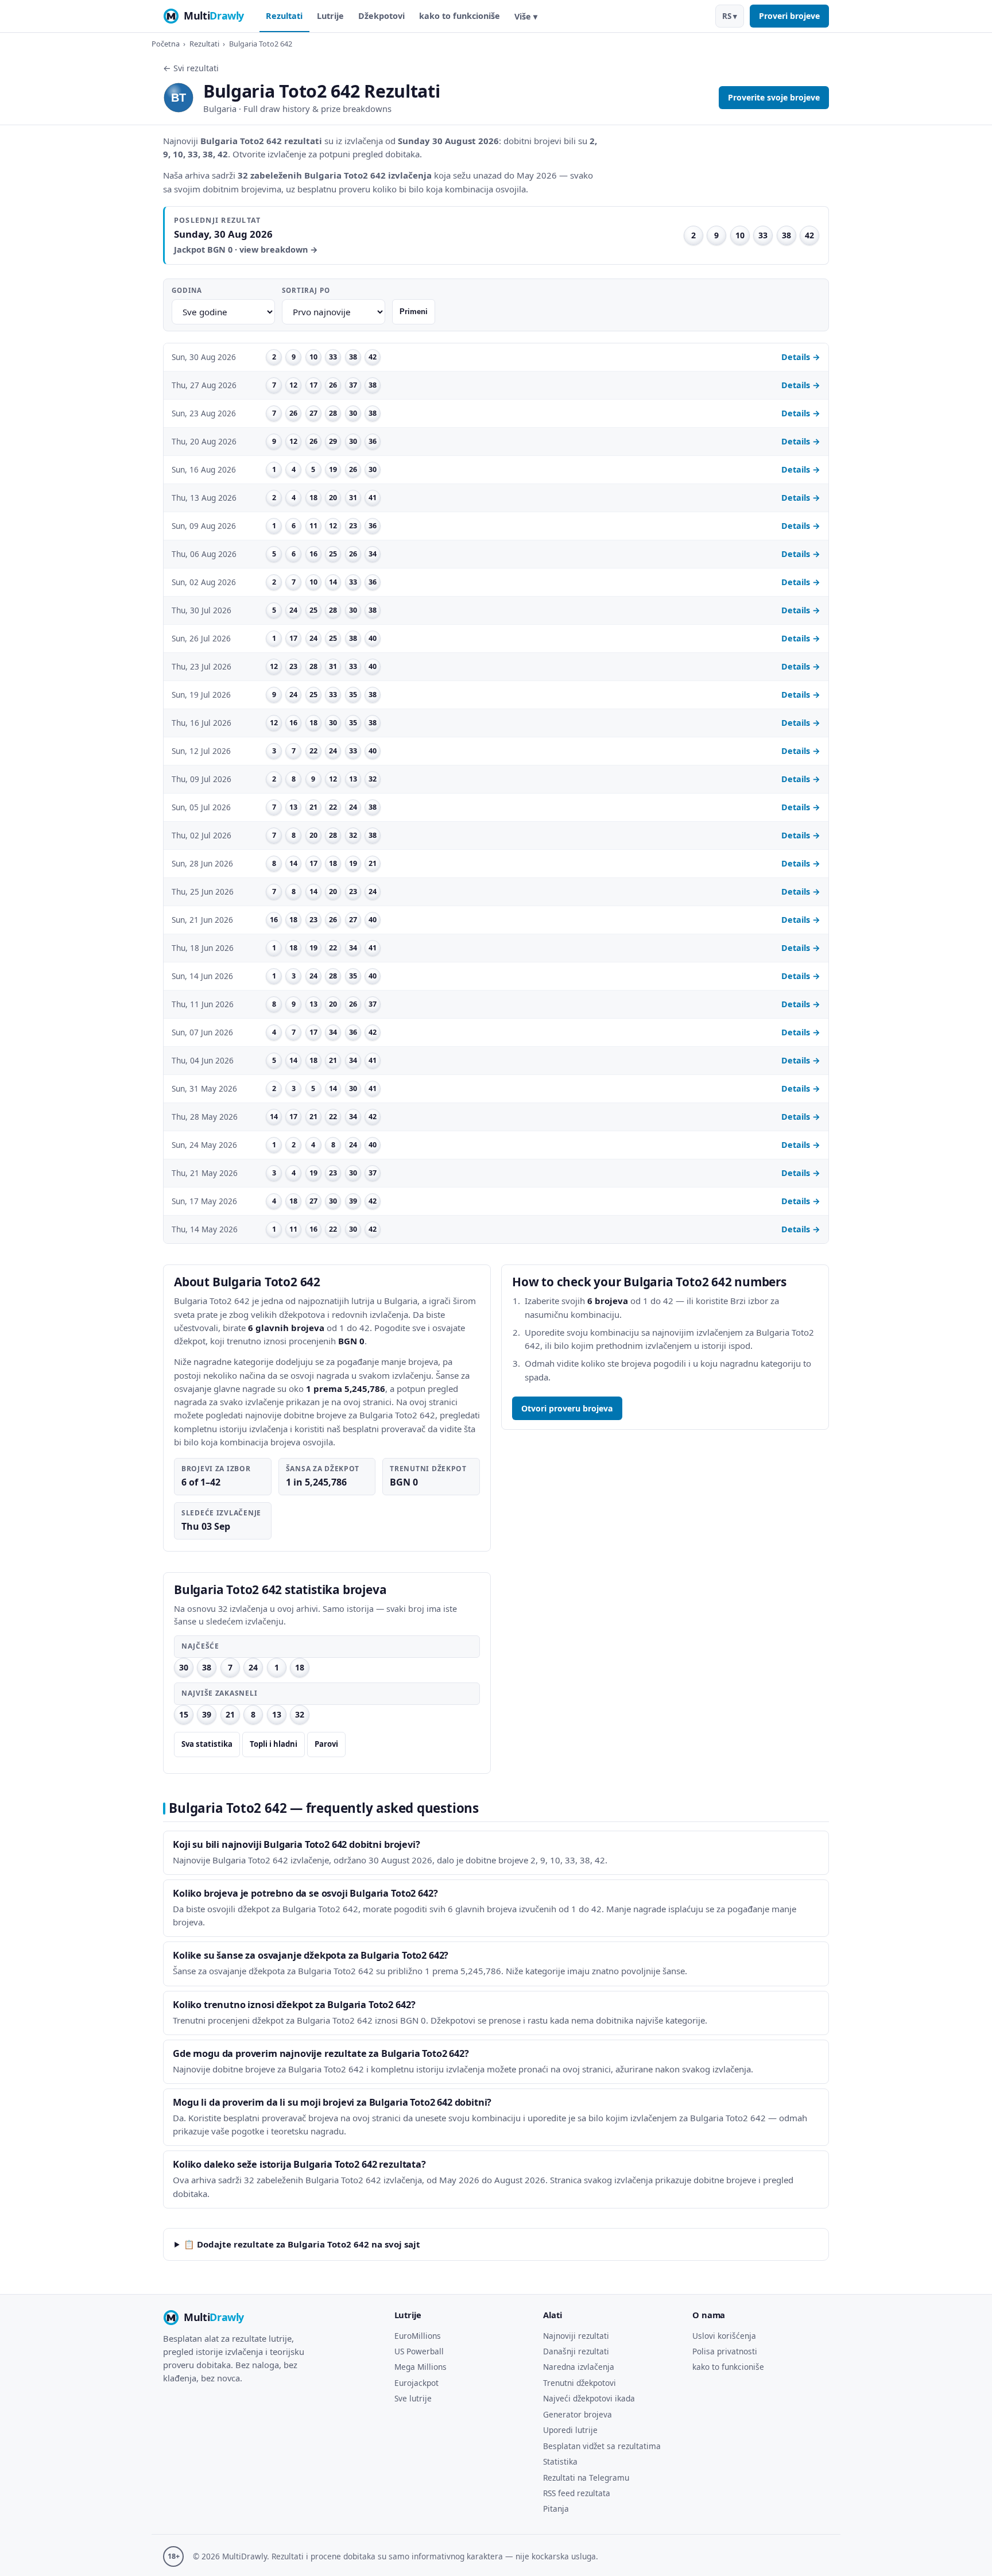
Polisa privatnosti (725, 2351)
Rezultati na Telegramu (586, 2478)
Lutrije (330, 16)
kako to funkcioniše (460, 16)
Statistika (560, 2461)
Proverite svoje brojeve (774, 97)
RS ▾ (730, 16)
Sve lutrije (413, 2398)
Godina (187, 290)
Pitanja (556, 2509)
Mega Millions (421, 2367)
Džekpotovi (381, 16)
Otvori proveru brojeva (567, 1408)
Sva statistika (207, 1744)
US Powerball (419, 2351)
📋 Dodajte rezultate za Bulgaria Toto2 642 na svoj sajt (302, 2244)
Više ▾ (526, 16)
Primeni (414, 312)
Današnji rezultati (576, 2351)
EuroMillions (418, 2336)
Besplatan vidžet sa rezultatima (602, 2446)
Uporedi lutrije (570, 2430)
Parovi (326, 1744)
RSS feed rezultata (577, 2493)
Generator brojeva (578, 2414)
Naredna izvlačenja (579, 2367)
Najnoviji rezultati (576, 2336)
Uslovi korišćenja (724, 2336)
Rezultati (284, 16)
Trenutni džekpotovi (580, 2383)
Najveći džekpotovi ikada (589, 2398)
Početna (166, 44)
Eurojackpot (416, 2383)
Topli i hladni (274, 1744)
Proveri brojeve (789, 16)
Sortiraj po (306, 290)
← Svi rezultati (191, 68)
